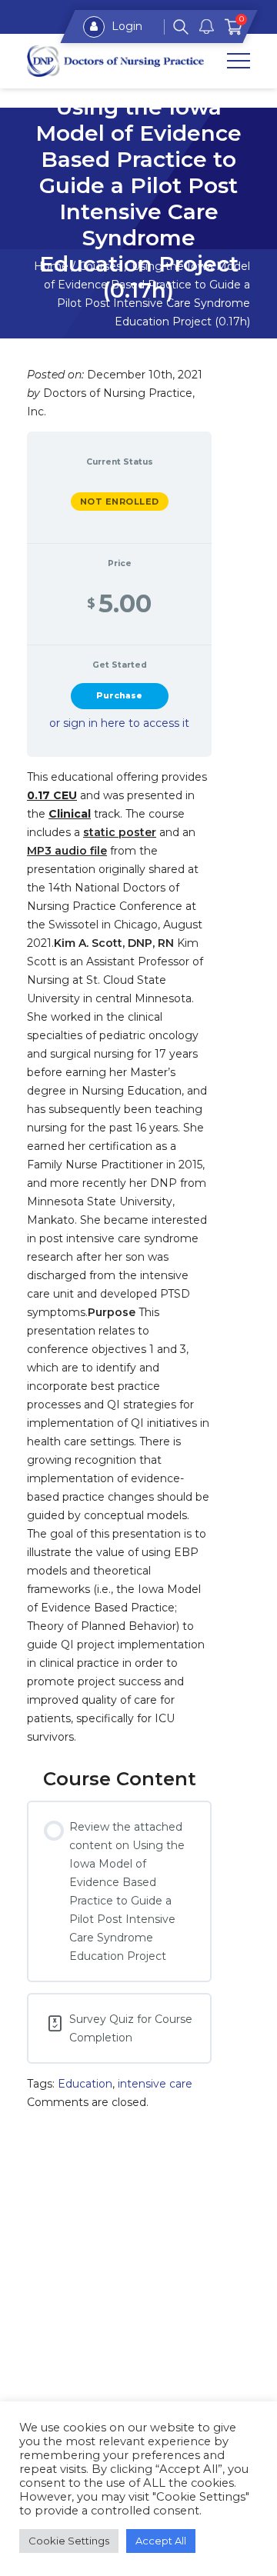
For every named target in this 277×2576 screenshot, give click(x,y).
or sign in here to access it (119, 723)
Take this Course (119, 696)
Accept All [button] (161, 2541)
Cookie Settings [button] (69, 2541)
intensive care (155, 2084)
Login (125, 26)
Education (85, 2084)
